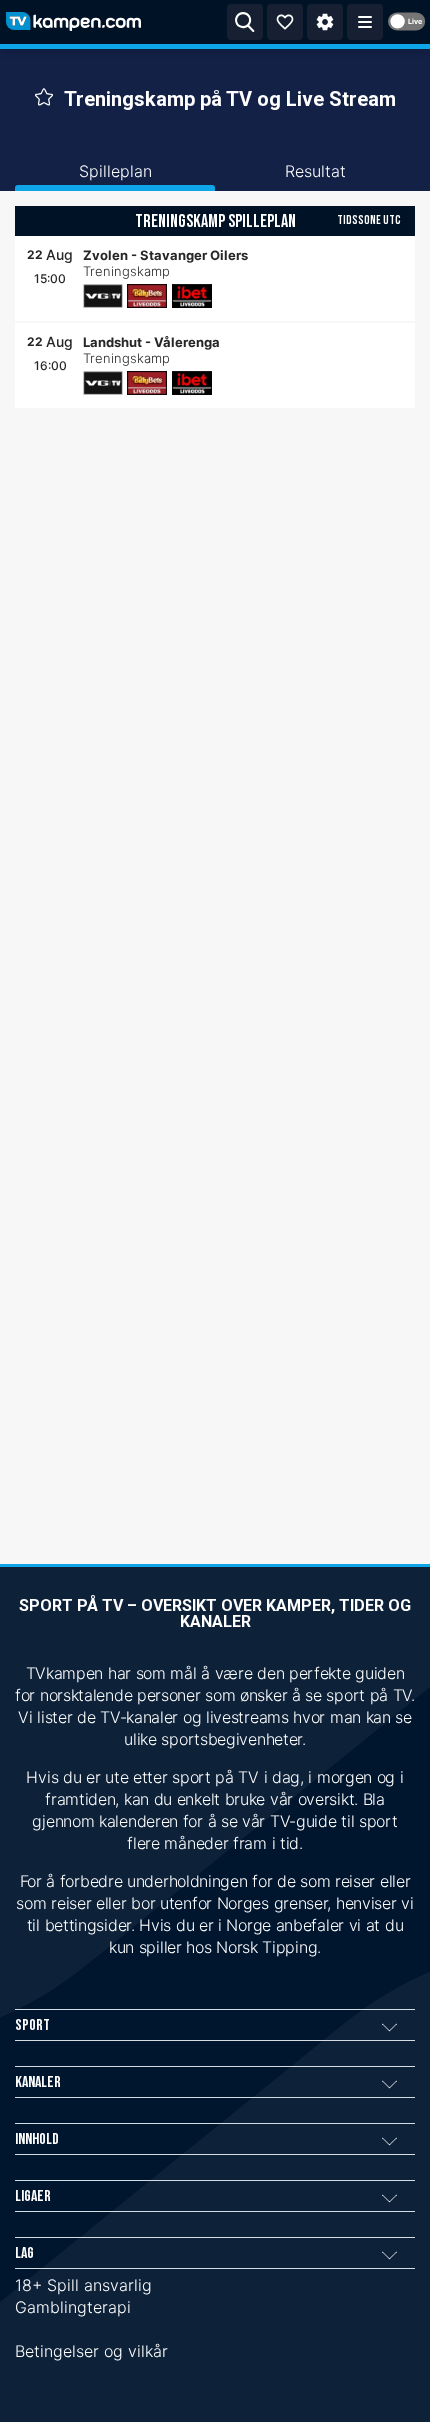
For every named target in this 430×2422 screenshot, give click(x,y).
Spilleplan (115, 171)
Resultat (315, 171)
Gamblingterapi (73, 2307)
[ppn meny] (365, 22)
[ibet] (192, 296)
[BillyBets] (147, 296)
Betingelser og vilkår (91, 2351)
